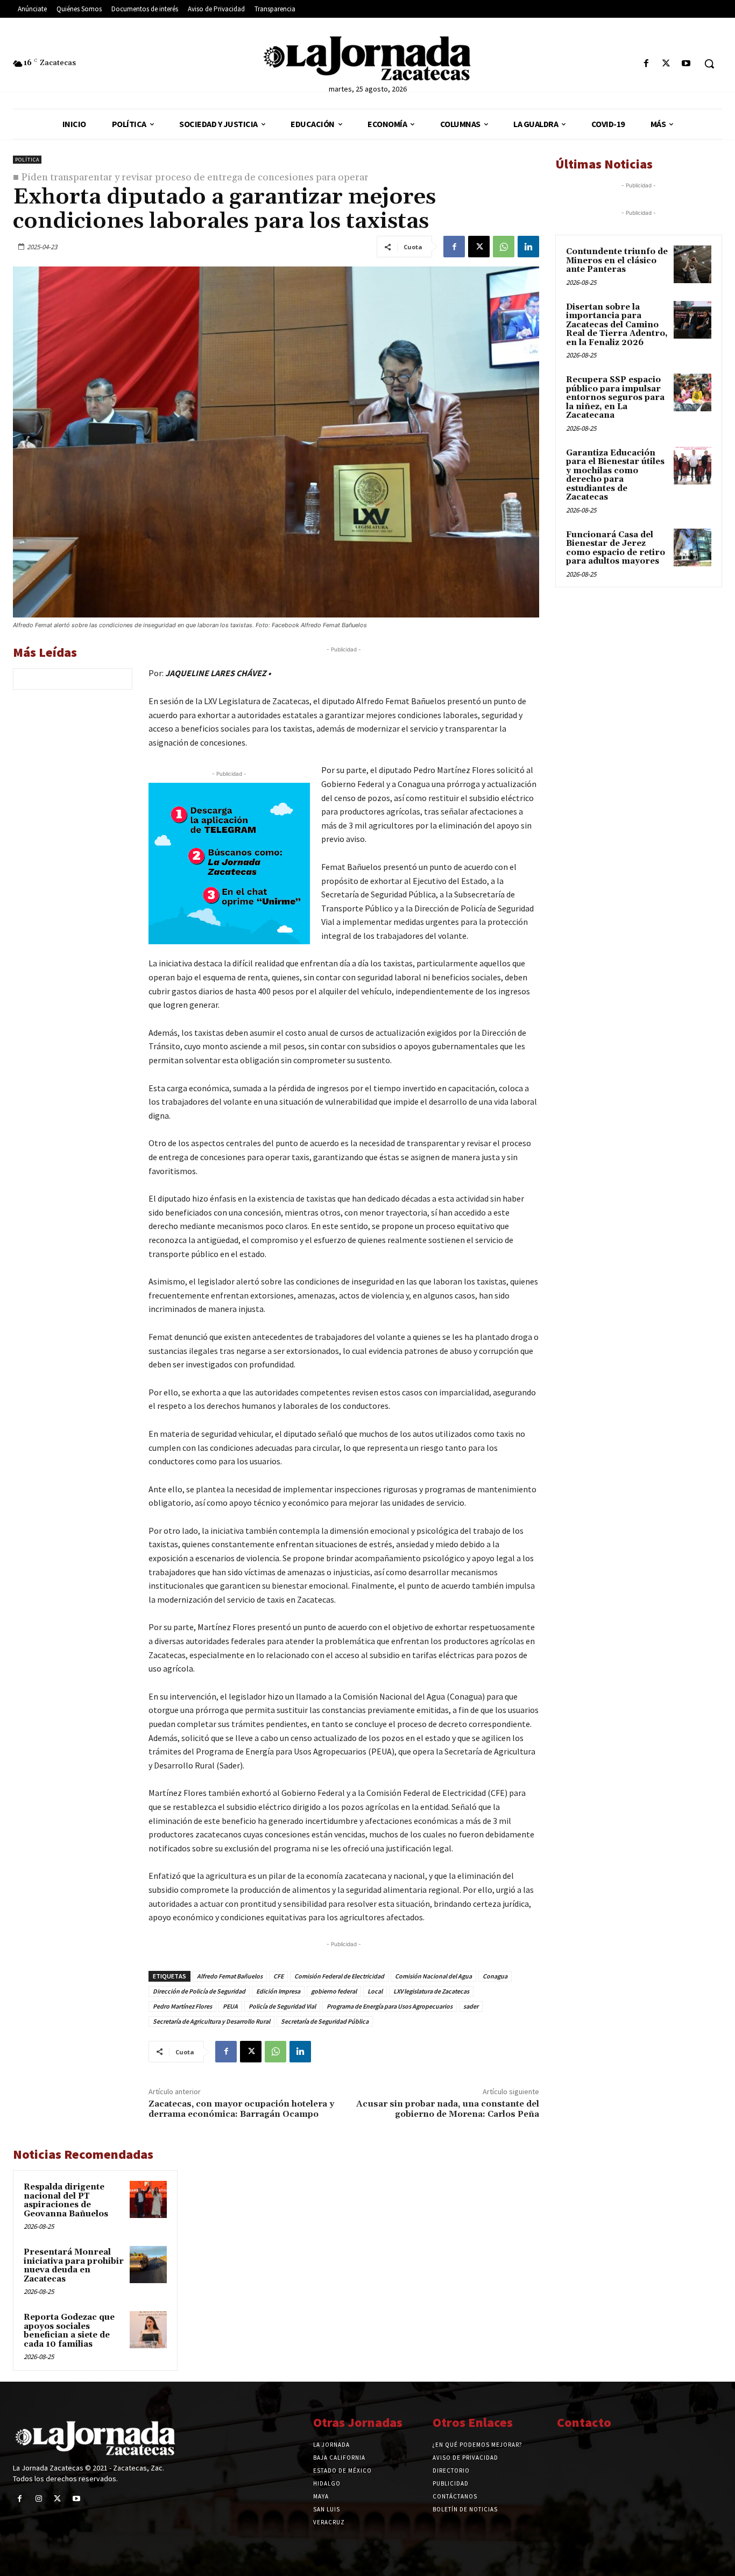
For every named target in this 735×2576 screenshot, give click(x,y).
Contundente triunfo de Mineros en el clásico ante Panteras (617, 261)
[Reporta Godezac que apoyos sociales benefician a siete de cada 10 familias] (148, 2330)
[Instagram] (38, 2499)
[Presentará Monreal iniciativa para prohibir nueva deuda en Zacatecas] (148, 2265)
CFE (278, 1976)
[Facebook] (646, 64)
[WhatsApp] (504, 247)
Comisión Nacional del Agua (433, 1976)
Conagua (495, 1976)
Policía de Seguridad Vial (282, 2006)
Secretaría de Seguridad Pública (325, 2021)
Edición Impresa (278, 1991)
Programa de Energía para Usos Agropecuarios (390, 2006)
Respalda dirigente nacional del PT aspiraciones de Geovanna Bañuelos (66, 2201)
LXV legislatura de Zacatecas (431, 1991)
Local (375, 1991)
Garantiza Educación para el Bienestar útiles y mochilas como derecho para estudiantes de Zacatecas (615, 475)
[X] (666, 64)
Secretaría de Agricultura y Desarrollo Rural (211, 2021)
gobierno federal (334, 1991)
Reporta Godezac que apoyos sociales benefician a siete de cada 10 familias (69, 2331)
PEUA (230, 2006)
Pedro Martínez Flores (182, 2006)
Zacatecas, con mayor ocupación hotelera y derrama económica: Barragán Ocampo (241, 2109)
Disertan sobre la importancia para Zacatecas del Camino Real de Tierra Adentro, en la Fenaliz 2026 (617, 325)
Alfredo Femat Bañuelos (230, 1976)
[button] (709, 64)
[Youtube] (686, 64)
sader (471, 2006)
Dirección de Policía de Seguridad (199, 1991)
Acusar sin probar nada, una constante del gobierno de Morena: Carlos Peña (448, 2109)
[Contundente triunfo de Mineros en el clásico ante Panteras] (692, 264)
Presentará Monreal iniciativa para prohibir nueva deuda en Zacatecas (74, 2266)
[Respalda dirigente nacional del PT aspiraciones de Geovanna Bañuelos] (148, 2199)
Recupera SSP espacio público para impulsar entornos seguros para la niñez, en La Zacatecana (615, 398)
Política (27, 160)
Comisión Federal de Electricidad (339, 1976)
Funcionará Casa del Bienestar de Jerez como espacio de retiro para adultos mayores (616, 548)
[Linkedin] (528, 247)
